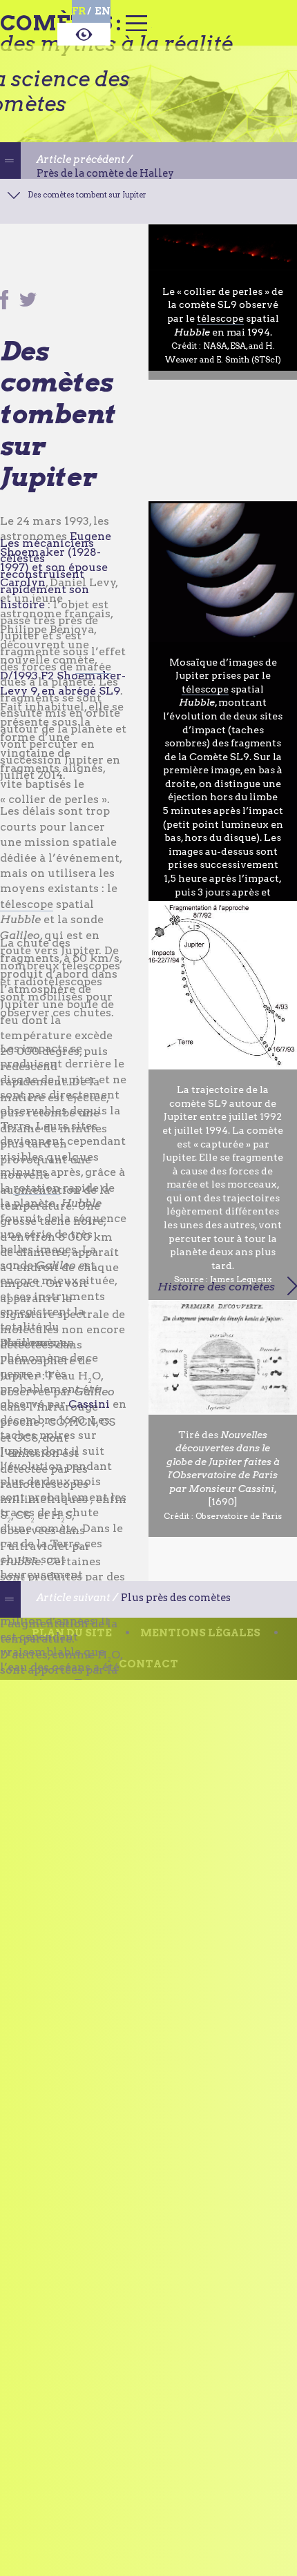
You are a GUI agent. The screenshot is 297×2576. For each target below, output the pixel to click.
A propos (84, 37)
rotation (37, 1196)
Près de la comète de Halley (131, 181)
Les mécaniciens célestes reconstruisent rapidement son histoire (47, 582)
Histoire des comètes (216, 1287)
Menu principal (136, 31)
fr (79, 11)
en (103, 11)
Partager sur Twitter (29, 309)
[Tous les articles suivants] (15, 1612)
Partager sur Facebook (4, 309)
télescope (220, 327)
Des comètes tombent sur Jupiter (133, 207)
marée (93, 675)
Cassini (89, 1413)
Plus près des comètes (114, 1628)
